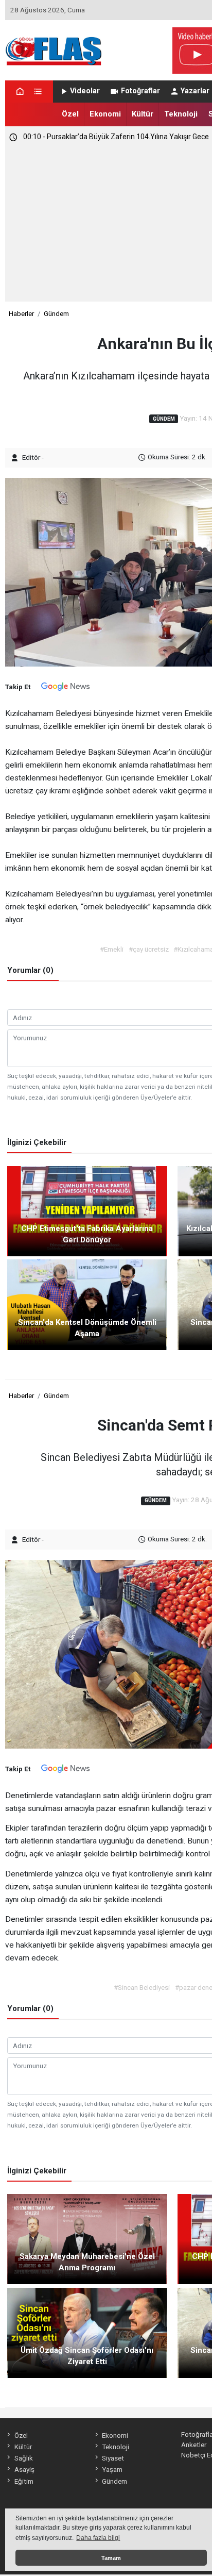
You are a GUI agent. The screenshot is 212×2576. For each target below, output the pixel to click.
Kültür (143, 114)
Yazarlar (195, 91)
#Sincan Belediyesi (142, 1987)
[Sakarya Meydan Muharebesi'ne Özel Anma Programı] (87, 2238)
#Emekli (112, 949)
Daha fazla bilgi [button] (98, 2538)
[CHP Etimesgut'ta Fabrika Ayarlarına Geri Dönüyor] (87, 1210)
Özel (70, 114)
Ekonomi (105, 114)
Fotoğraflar (140, 91)
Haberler (21, 313)
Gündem (56, 313)
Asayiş (24, 2469)
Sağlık (23, 2458)
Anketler (194, 2445)
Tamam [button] (111, 2558)
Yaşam (112, 2469)
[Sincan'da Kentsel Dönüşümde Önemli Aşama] (87, 1304)
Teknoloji (181, 114)
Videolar (85, 91)
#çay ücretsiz (149, 949)
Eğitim (24, 2481)
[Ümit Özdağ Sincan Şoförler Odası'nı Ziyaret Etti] (87, 2332)
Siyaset (113, 2458)
